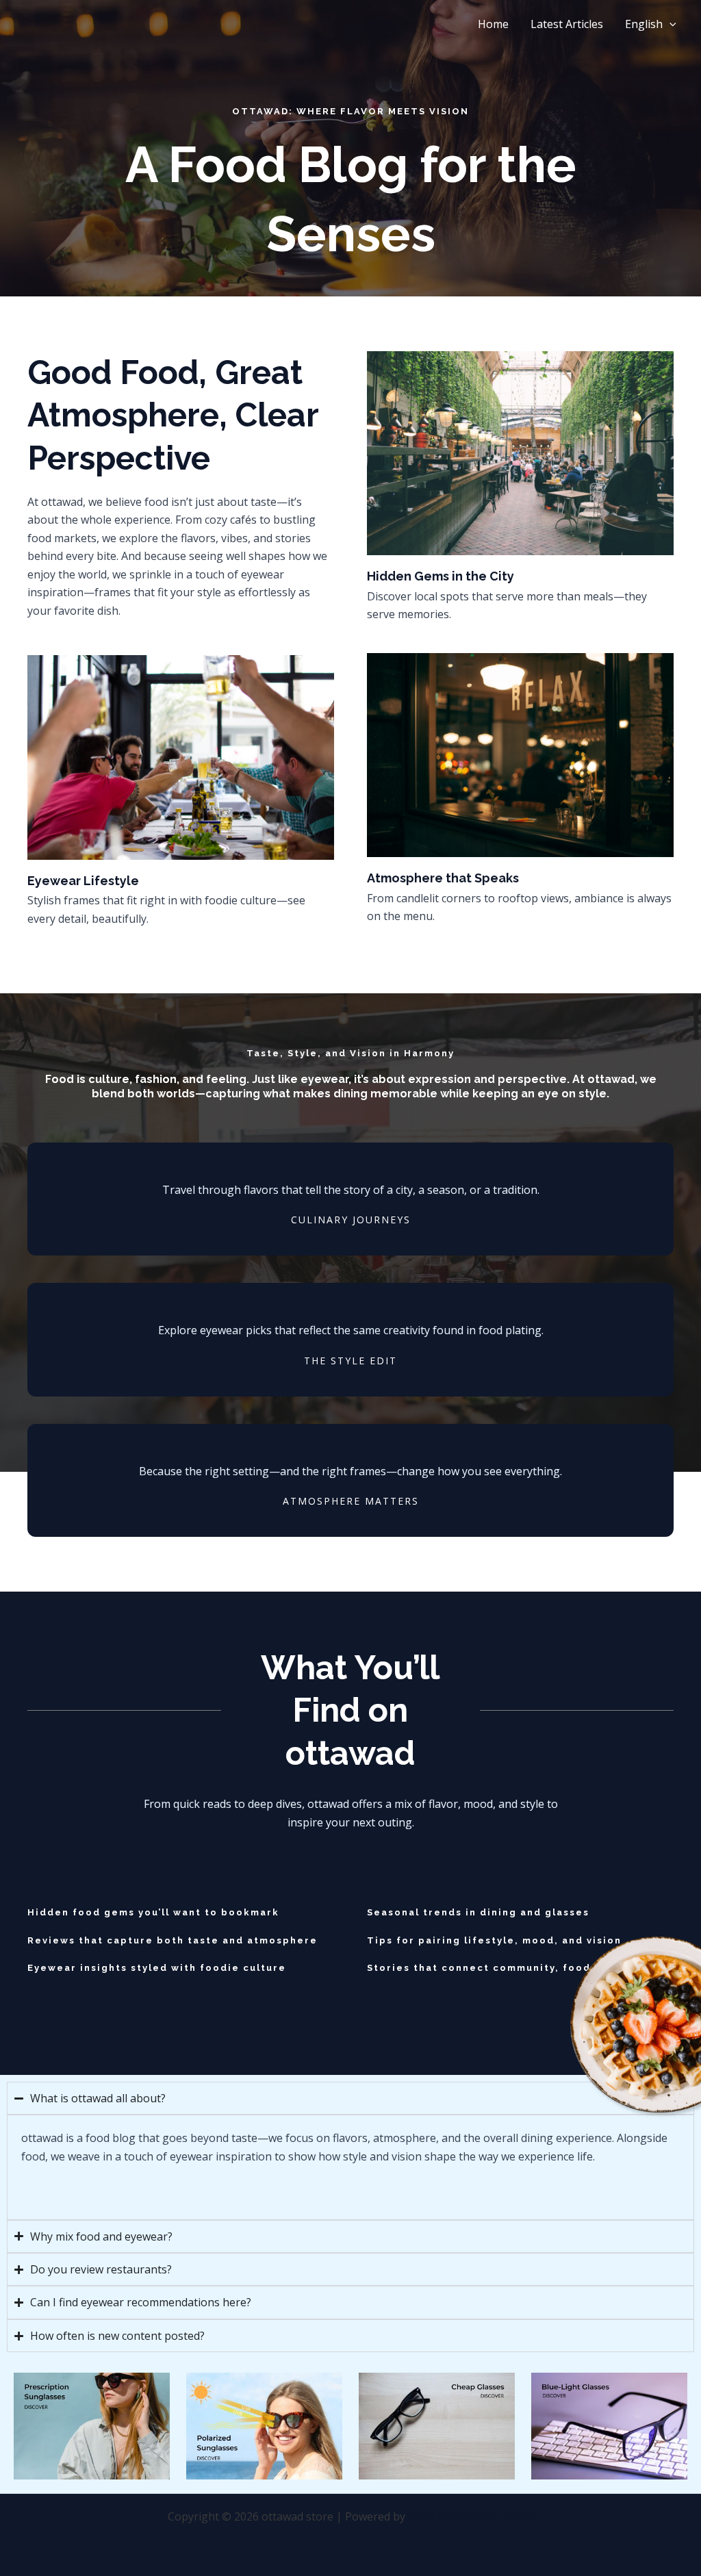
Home (493, 24)
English (644, 24)
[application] (670, 24)
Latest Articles (567, 24)
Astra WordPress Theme (471, 2516)
